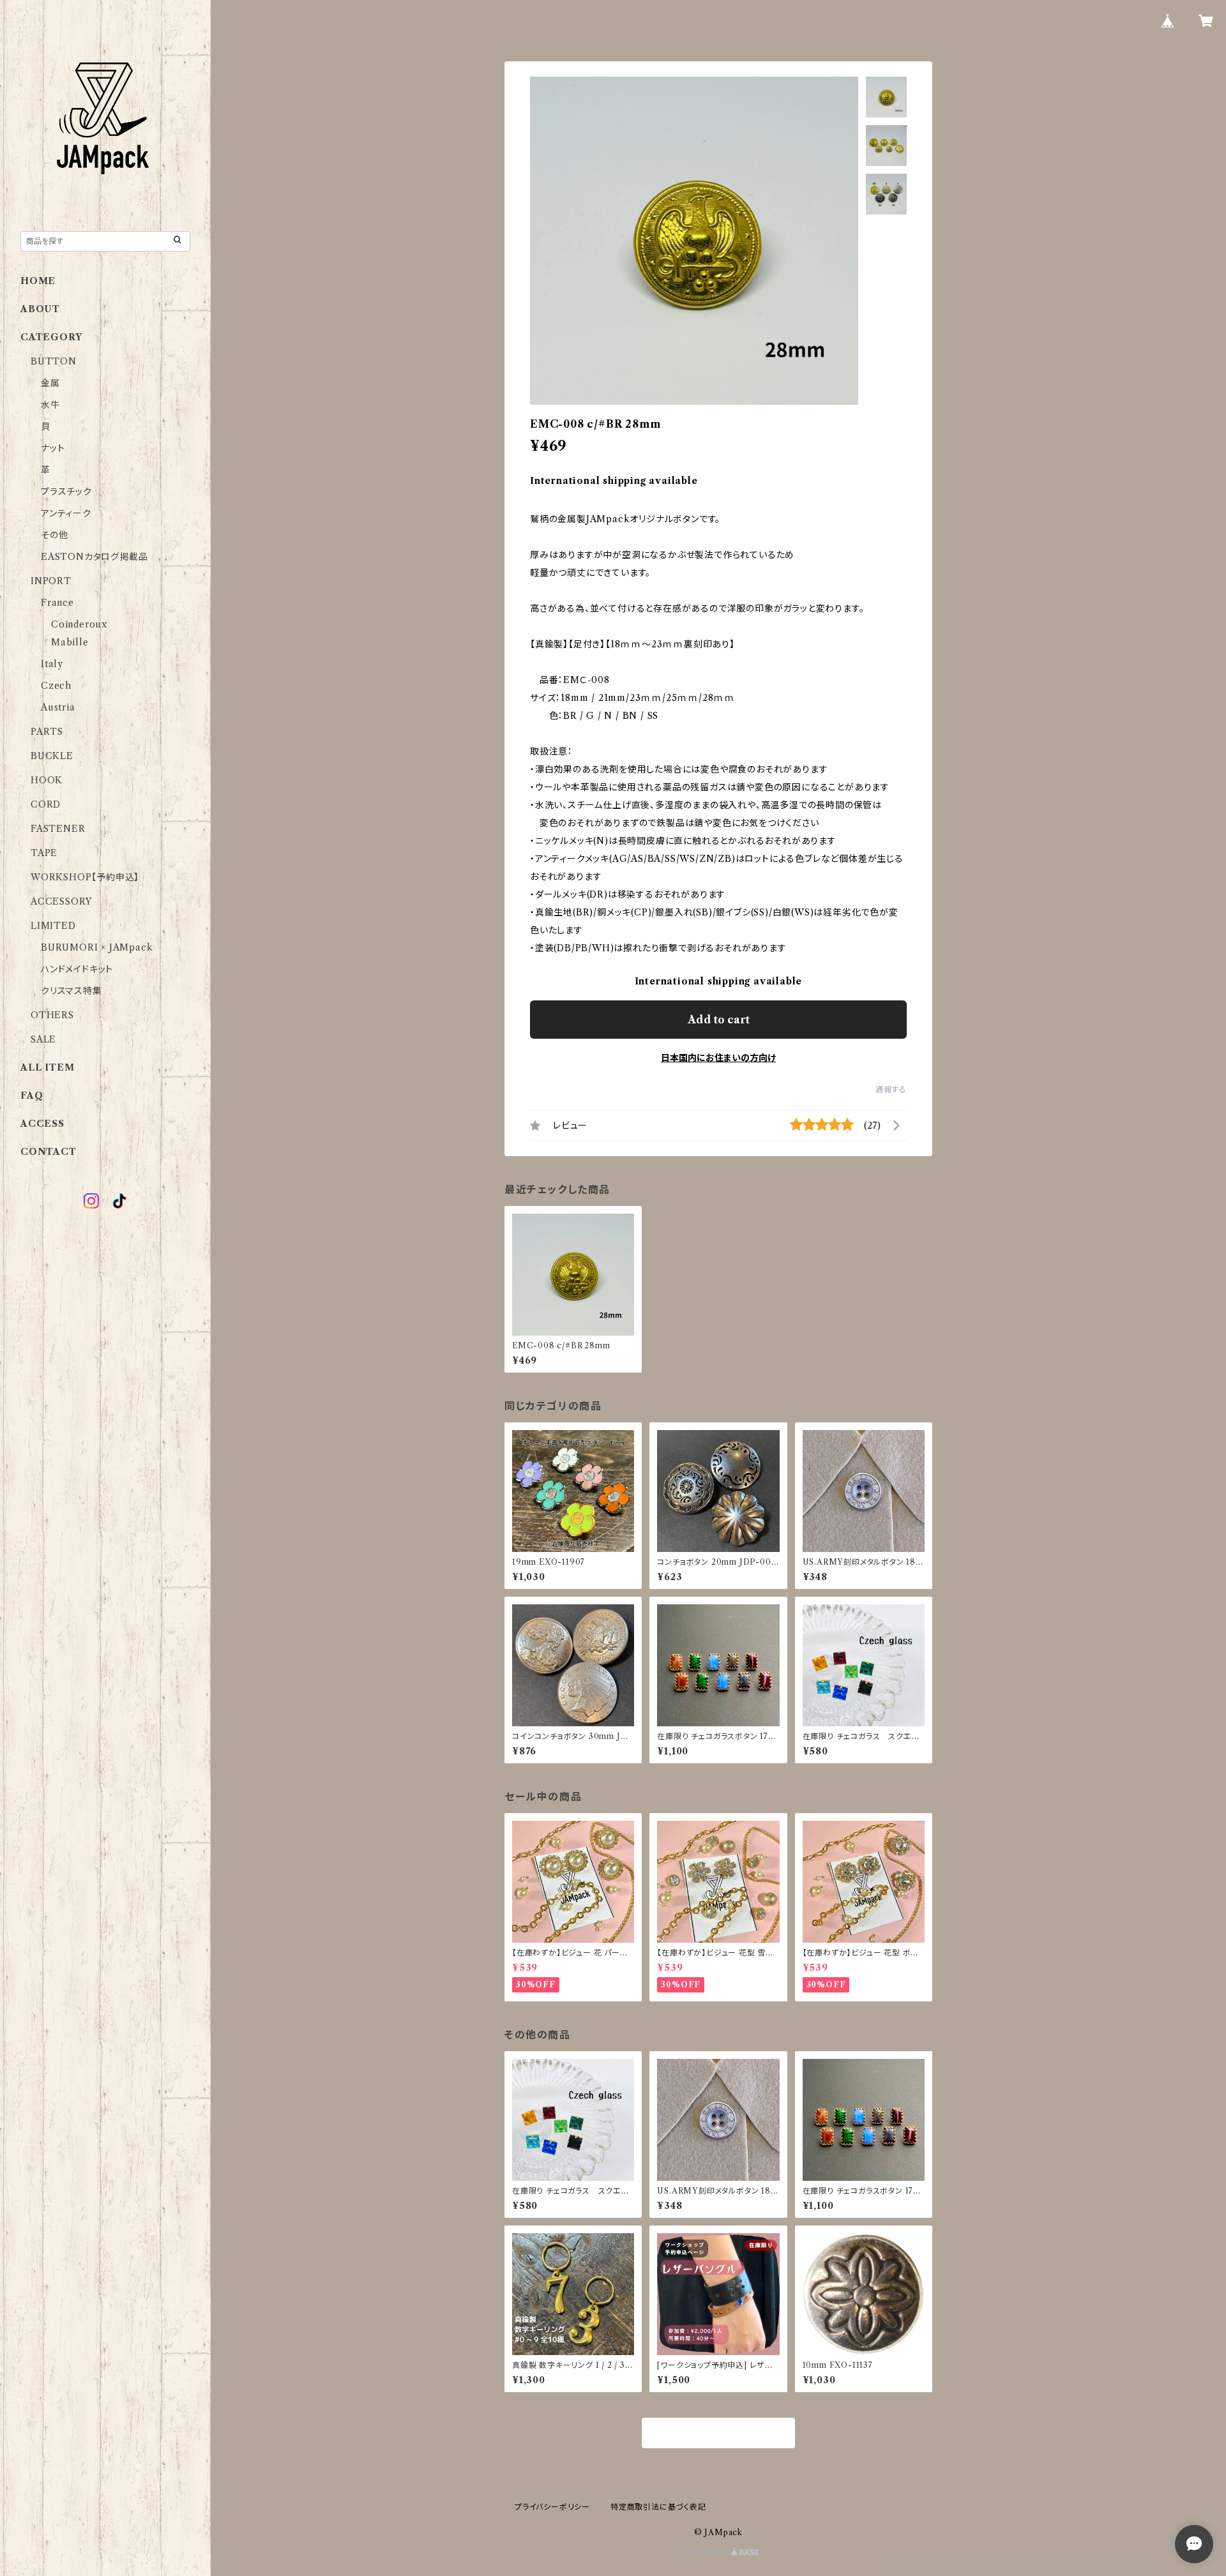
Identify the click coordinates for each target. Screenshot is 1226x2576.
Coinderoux (79, 624)
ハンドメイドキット (77, 969)
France (57, 603)
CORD (46, 804)
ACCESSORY (61, 901)
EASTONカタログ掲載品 (94, 557)
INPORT (51, 581)
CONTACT (49, 1152)
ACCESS (42, 1124)
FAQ (32, 1096)
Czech (56, 686)
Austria (58, 707)
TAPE (44, 853)
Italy (52, 664)
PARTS (47, 732)
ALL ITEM (47, 1067)
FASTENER (58, 829)
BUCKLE (52, 756)
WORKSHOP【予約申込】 (85, 877)
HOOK (47, 780)
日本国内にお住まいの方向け (718, 1058)
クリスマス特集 (72, 991)
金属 (50, 383)
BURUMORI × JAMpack (97, 947)
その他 (54, 535)
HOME (38, 281)
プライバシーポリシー (552, 2507)
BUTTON (54, 361)
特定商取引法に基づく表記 (658, 2507)
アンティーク (66, 513)
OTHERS (52, 1015)
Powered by (705, 2553)
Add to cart (719, 1020)
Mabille (70, 642)
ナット (53, 448)
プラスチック (66, 492)
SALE (43, 1039)
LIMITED (53, 926)
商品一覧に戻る (718, 2434)
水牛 (50, 405)
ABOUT (40, 309)
